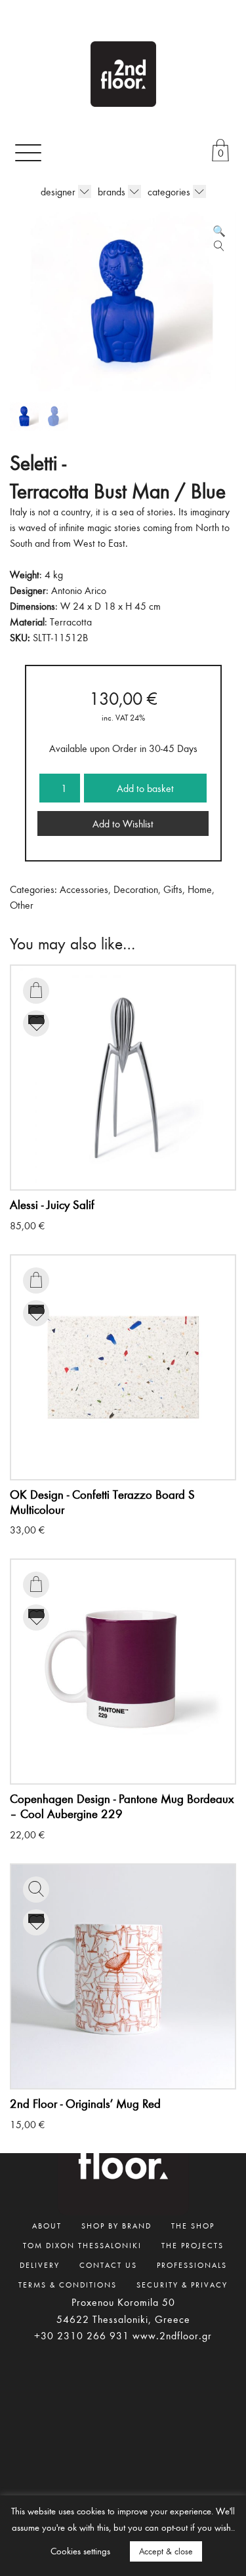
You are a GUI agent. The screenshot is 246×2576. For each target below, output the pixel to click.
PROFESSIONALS (192, 2265)
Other (22, 905)
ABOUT (47, 2225)
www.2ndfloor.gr (172, 2335)
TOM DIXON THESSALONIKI (82, 2245)
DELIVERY (40, 2265)
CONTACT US (108, 2265)
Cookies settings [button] (80, 2551)
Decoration (136, 889)
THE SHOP (193, 2225)
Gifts (173, 889)
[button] (219, 231)
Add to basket (145, 788)
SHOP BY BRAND (116, 2225)
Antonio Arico (79, 590)
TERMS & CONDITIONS (68, 2284)
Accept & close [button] (166, 2551)
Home (200, 889)
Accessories (84, 889)
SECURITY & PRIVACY (182, 2284)
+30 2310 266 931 (82, 2335)
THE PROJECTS (193, 2245)
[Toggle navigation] (28, 152)
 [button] (36, 990)
